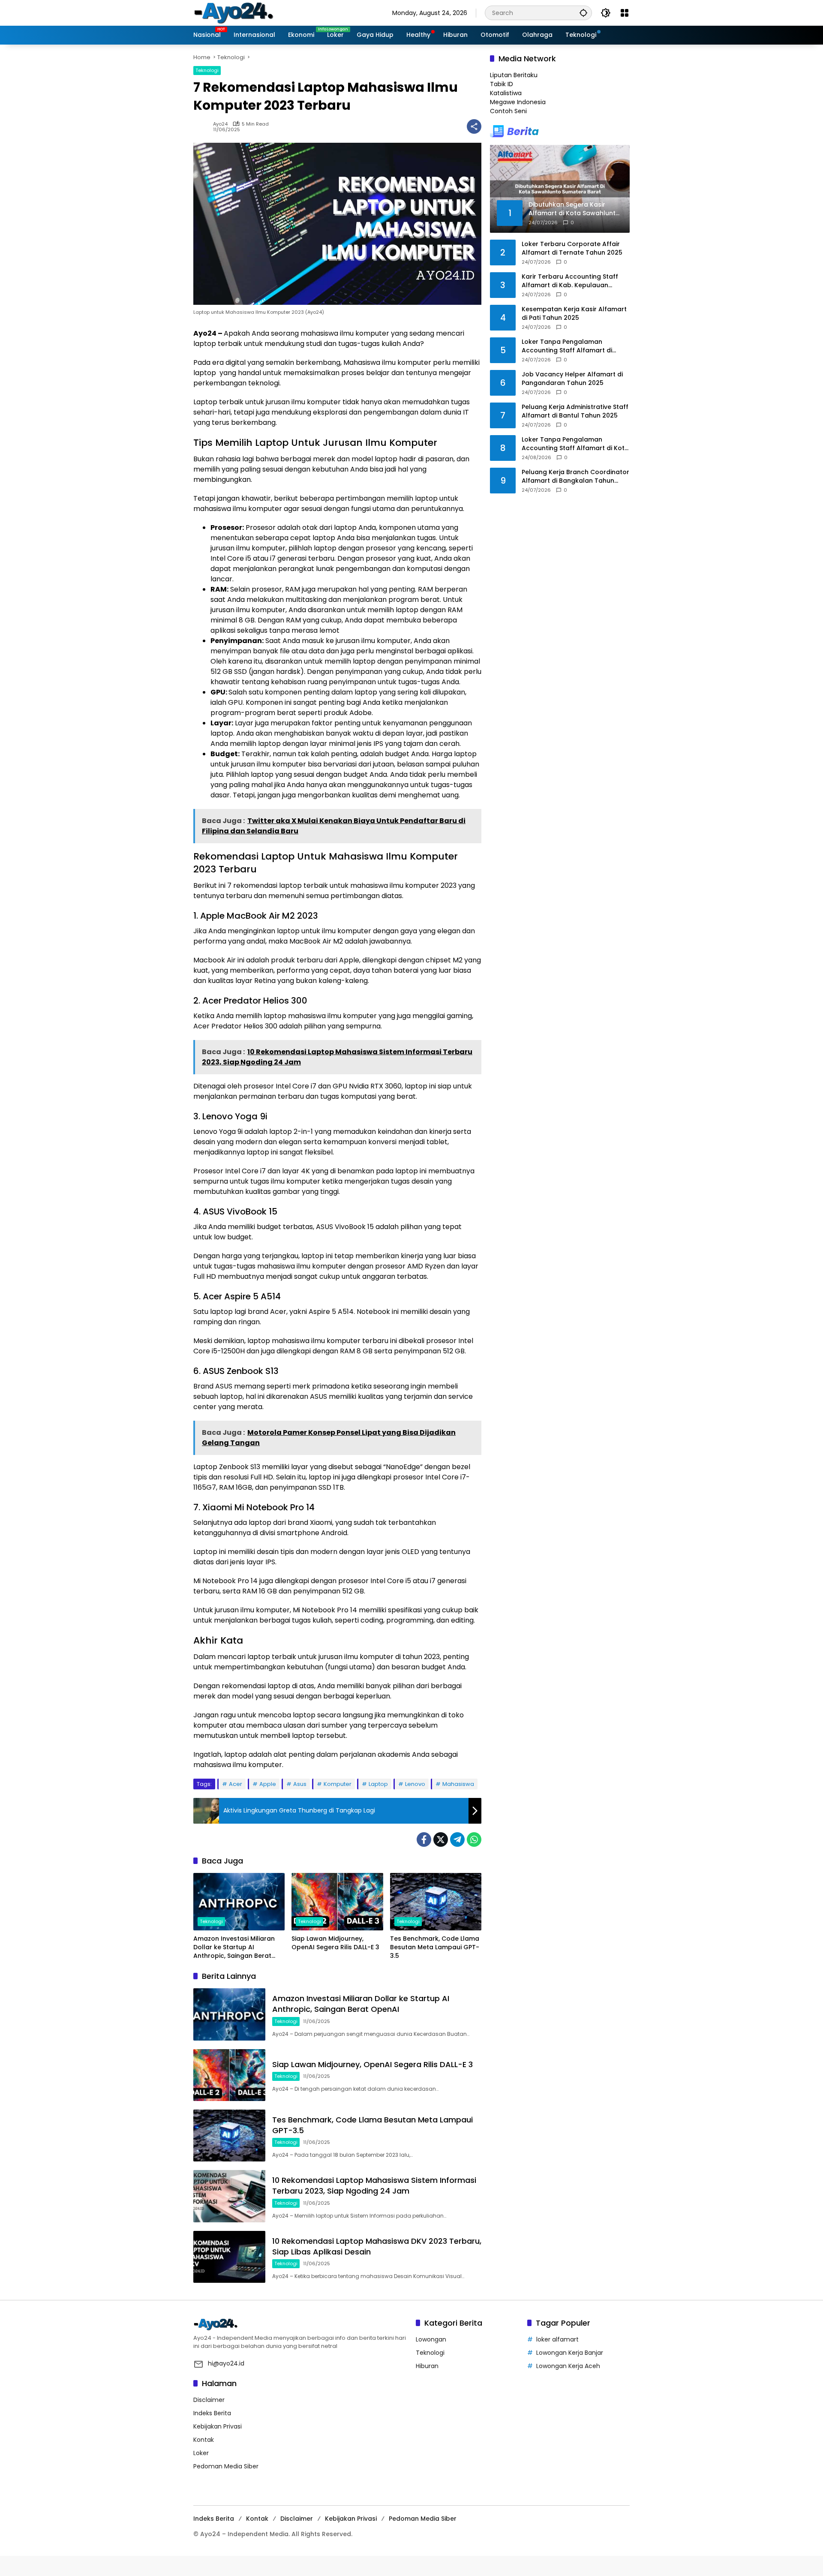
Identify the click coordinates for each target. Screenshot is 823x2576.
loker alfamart (557, 2339)
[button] (583, 13)
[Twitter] (441, 1840)
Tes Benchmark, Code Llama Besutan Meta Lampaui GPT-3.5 (435, 1947)
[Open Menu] (625, 13)
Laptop (378, 1784)
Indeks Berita (212, 2413)
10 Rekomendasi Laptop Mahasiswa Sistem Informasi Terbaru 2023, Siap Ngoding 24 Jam (374, 2185)
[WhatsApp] (474, 1840)
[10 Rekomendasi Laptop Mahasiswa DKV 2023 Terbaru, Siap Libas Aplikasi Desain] (229, 2257)
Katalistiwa (506, 93)
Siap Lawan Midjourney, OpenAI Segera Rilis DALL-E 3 (335, 1943)
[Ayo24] (243, 12)
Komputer (338, 1784)
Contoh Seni (508, 111)
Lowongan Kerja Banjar (570, 2353)
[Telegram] (457, 1840)
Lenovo (415, 1784)
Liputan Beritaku (514, 75)
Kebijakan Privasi (218, 2426)
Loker (201, 2453)
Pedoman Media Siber (226, 2466)
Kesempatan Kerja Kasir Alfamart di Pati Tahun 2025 (574, 314)
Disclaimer (209, 2400)
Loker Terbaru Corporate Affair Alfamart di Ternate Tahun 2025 (572, 248)
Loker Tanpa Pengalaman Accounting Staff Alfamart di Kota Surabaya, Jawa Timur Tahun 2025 (575, 444)
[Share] (474, 126)
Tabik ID (502, 84)
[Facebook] (424, 1840)
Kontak (204, 2440)
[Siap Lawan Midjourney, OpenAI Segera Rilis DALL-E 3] (337, 1902)
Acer (236, 1784)
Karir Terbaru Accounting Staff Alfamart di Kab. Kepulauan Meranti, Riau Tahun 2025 (570, 281)
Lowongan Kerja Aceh (568, 2366)
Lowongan (431, 2339)
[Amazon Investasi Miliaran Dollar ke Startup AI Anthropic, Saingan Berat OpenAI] (239, 1902)
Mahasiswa (458, 1784)
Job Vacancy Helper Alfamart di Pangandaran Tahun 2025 (572, 379)
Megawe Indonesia (518, 102)
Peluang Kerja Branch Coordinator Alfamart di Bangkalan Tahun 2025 (575, 476)
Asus (300, 1784)
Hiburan (427, 2366)
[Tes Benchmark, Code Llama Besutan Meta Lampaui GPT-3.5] (436, 1902)
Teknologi (207, 70)
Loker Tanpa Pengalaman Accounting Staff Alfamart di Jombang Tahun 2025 (567, 346)
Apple (268, 1784)
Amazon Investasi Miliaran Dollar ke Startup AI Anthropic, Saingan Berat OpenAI (234, 1947)
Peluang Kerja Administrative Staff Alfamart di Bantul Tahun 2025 (575, 411)
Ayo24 (220, 124)
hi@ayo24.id (226, 2363)
